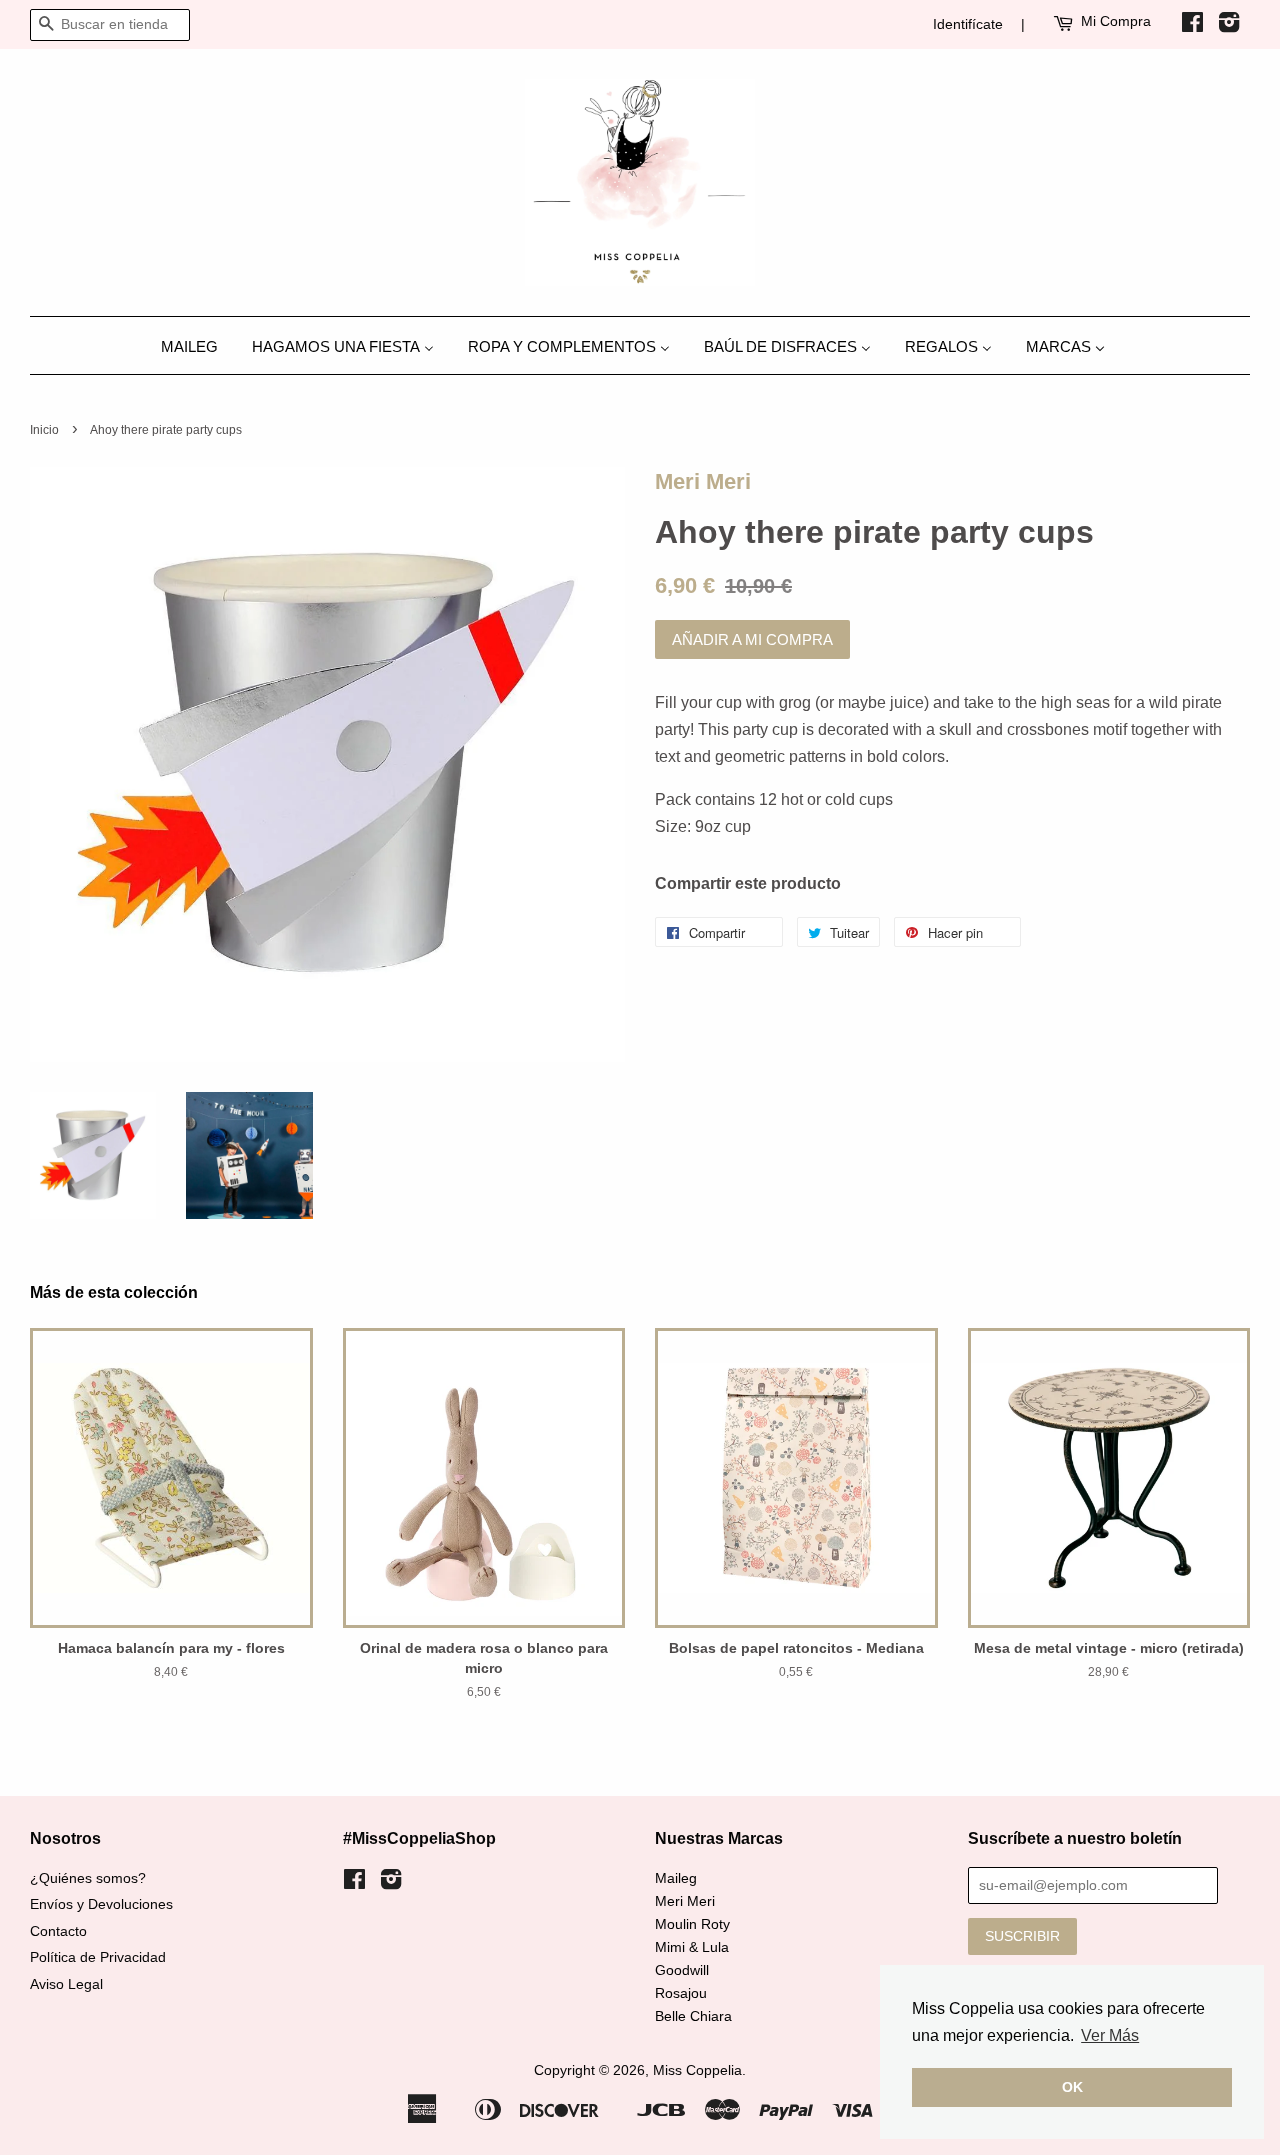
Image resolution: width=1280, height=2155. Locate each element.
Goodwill (682, 1970)
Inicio (44, 430)
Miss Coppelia (697, 2070)
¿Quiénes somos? (88, 1878)
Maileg (676, 1878)
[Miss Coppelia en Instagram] (1229, 26)
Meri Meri (703, 481)
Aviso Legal (66, 1984)
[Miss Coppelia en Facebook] (1192, 26)
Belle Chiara (693, 2016)
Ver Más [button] (1110, 2035)
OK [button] (1072, 2087)
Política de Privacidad (98, 1957)
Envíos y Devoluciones (101, 1904)
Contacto (58, 1931)
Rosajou (681, 1993)
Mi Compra (1116, 21)
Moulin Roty (692, 1924)
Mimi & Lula (692, 1947)
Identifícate (968, 24)
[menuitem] (197, 345)
